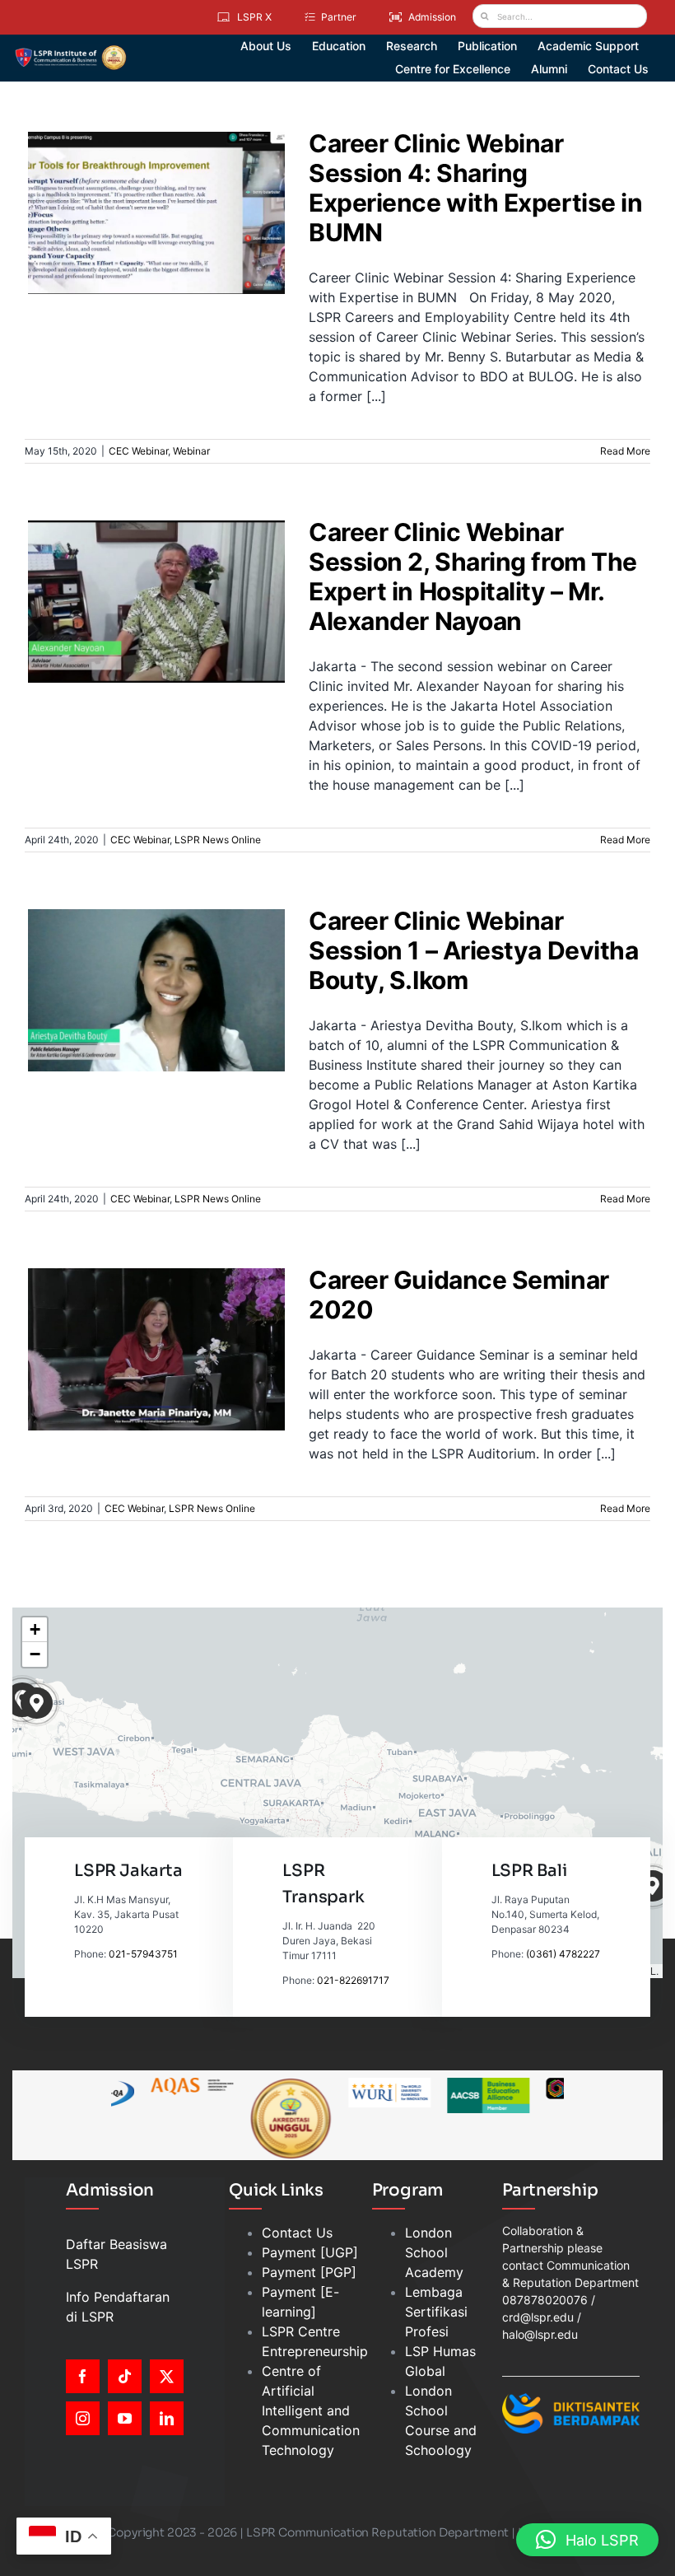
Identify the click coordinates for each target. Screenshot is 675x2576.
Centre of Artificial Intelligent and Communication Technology (311, 2410)
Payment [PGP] (309, 2272)
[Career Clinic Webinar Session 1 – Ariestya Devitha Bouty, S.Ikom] (156, 990)
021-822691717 (353, 1980)
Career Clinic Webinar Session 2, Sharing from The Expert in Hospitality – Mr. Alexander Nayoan (147, 565)
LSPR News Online (188, 645)
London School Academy (434, 2252)
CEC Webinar (135, 248)
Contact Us (297, 2233)
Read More (625, 451)
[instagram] (83, 2418)
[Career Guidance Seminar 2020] (156, 1349)
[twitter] (167, 2376)
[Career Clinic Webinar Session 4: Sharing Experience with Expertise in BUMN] (156, 213)
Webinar (188, 248)
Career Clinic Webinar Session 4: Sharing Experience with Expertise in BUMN (147, 184)
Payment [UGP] (310, 2252)
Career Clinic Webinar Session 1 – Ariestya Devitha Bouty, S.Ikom (147, 961)
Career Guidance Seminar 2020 (147, 1328)
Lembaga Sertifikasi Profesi (436, 2312)
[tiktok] (125, 2376)
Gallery (166, 184)
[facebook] (83, 2376)
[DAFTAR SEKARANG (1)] (70, 51)
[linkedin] (167, 2418)
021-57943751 (143, 1954)
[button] (37, 1703)
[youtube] (125, 2418)
